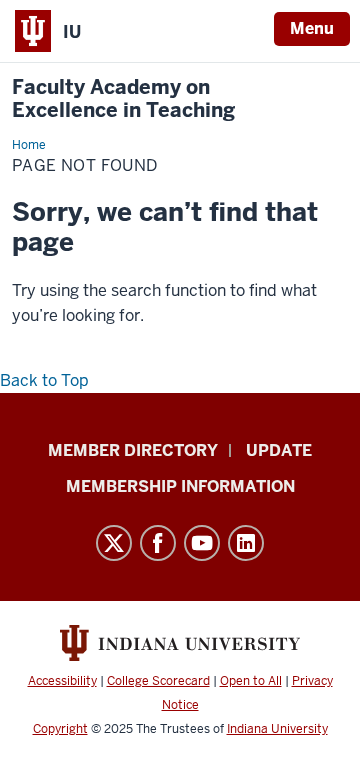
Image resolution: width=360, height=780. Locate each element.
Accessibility (62, 681)
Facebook (158, 543)
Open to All (251, 681)
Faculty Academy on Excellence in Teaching (123, 99)
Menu (312, 28)
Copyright (60, 729)
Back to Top (44, 380)
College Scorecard (158, 681)
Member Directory (133, 450)
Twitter (114, 543)
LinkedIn (246, 543)
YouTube (202, 543)
